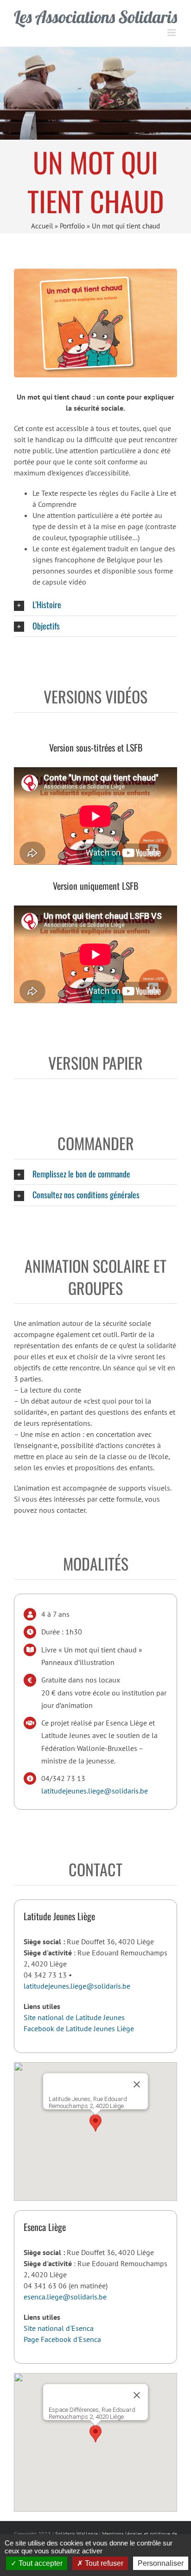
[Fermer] (137, 2084)
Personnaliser (161, 2563)
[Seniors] (95, 93)
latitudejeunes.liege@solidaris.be (95, 1791)
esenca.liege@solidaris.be (65, 2297)
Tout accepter (40, 2563)
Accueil (42, 226)
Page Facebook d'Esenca (62, 2339)
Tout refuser (103, 2563)
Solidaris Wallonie (76, 2534)
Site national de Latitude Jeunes (74, 2017)
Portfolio (72, 226)
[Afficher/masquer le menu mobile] (172, 33)
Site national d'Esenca (59, 2328)
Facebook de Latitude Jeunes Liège (79, 2028)
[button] (95, 605)
